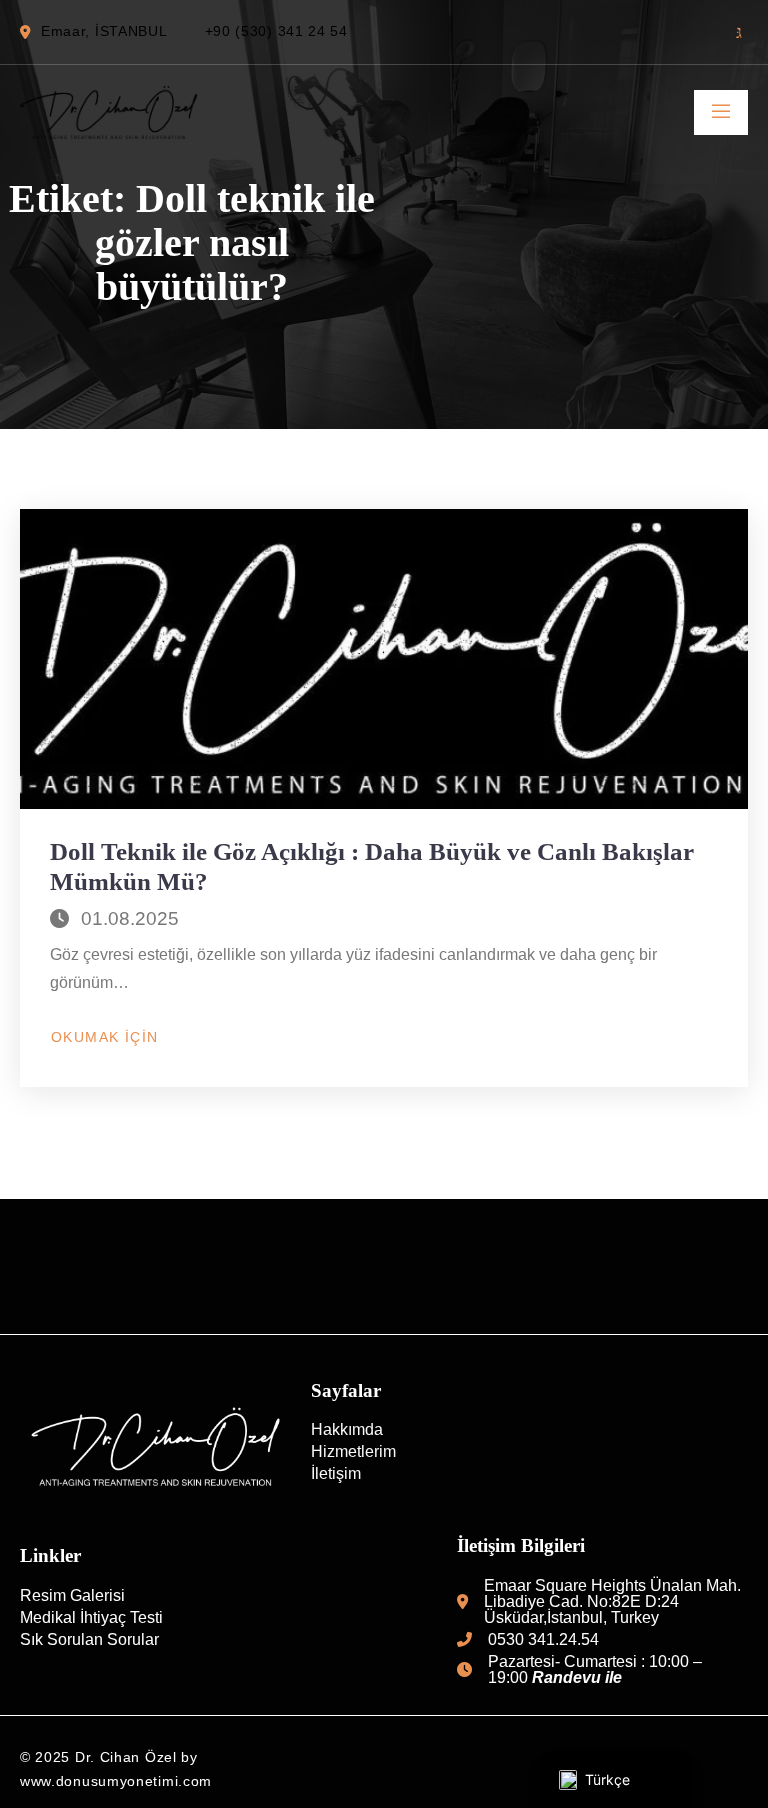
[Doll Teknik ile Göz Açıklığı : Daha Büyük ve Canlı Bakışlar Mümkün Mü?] (384, 659)
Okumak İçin (104, 1038)
